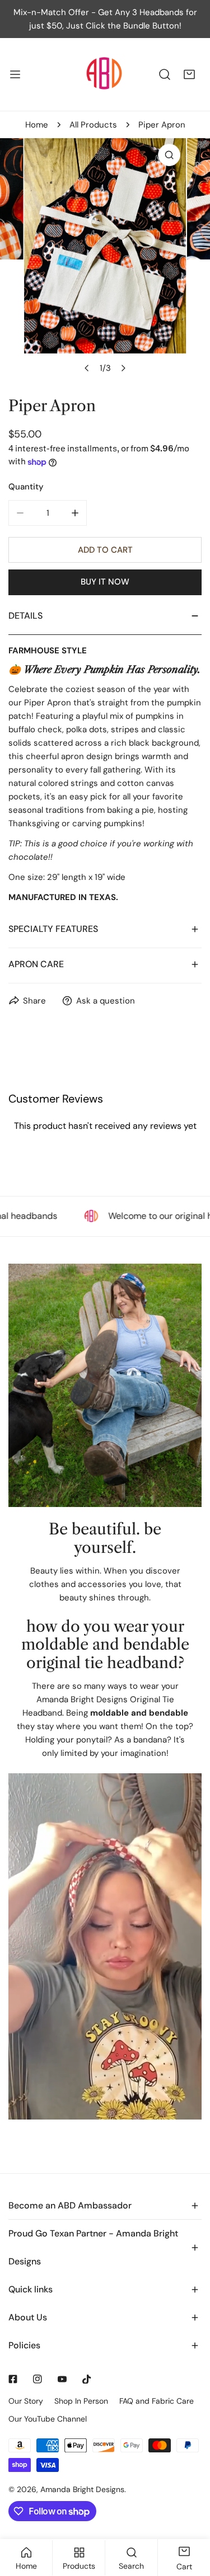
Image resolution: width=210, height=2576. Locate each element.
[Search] (165, 74)
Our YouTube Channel (48, 2419)
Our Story (26, 2401)
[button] (189, 74)
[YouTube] (62, 2379)
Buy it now (105, 582)
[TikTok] (87, 2379)
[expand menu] (15, 74)
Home (37, 125)
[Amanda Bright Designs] (104, 74)
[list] (105, 259)
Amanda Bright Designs (82, 2489)
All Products (93, 125)
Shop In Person (81, 2401)
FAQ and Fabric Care (157, 2401)
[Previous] (87, 368)
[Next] (123, 368)
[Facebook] (13, 2379)
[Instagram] (38, 2379)
